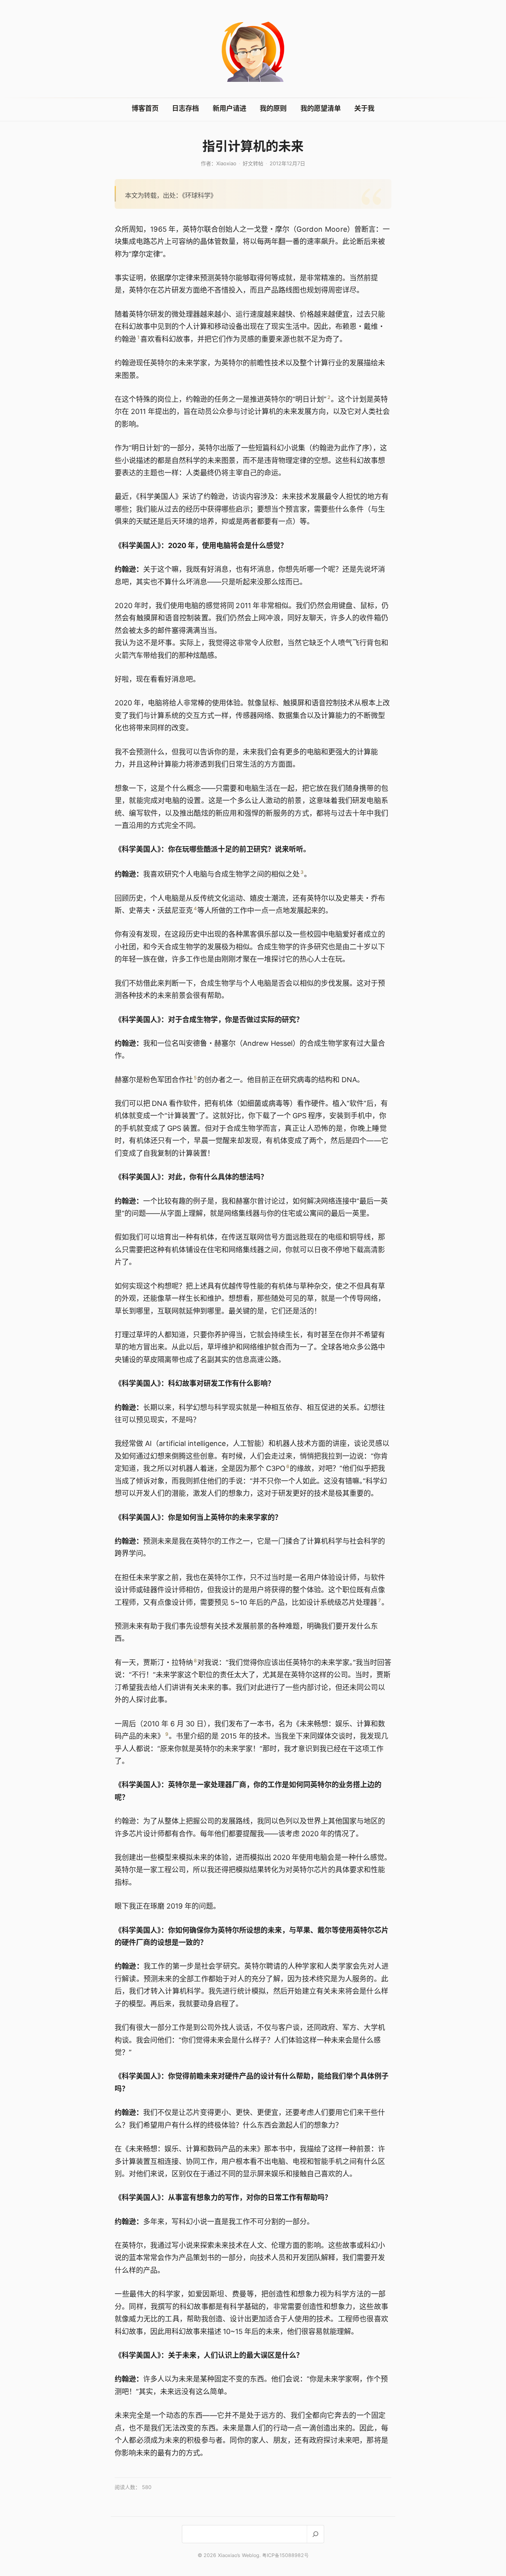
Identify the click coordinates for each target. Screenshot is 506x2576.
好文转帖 (253, 163)
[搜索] (315, 2534)
